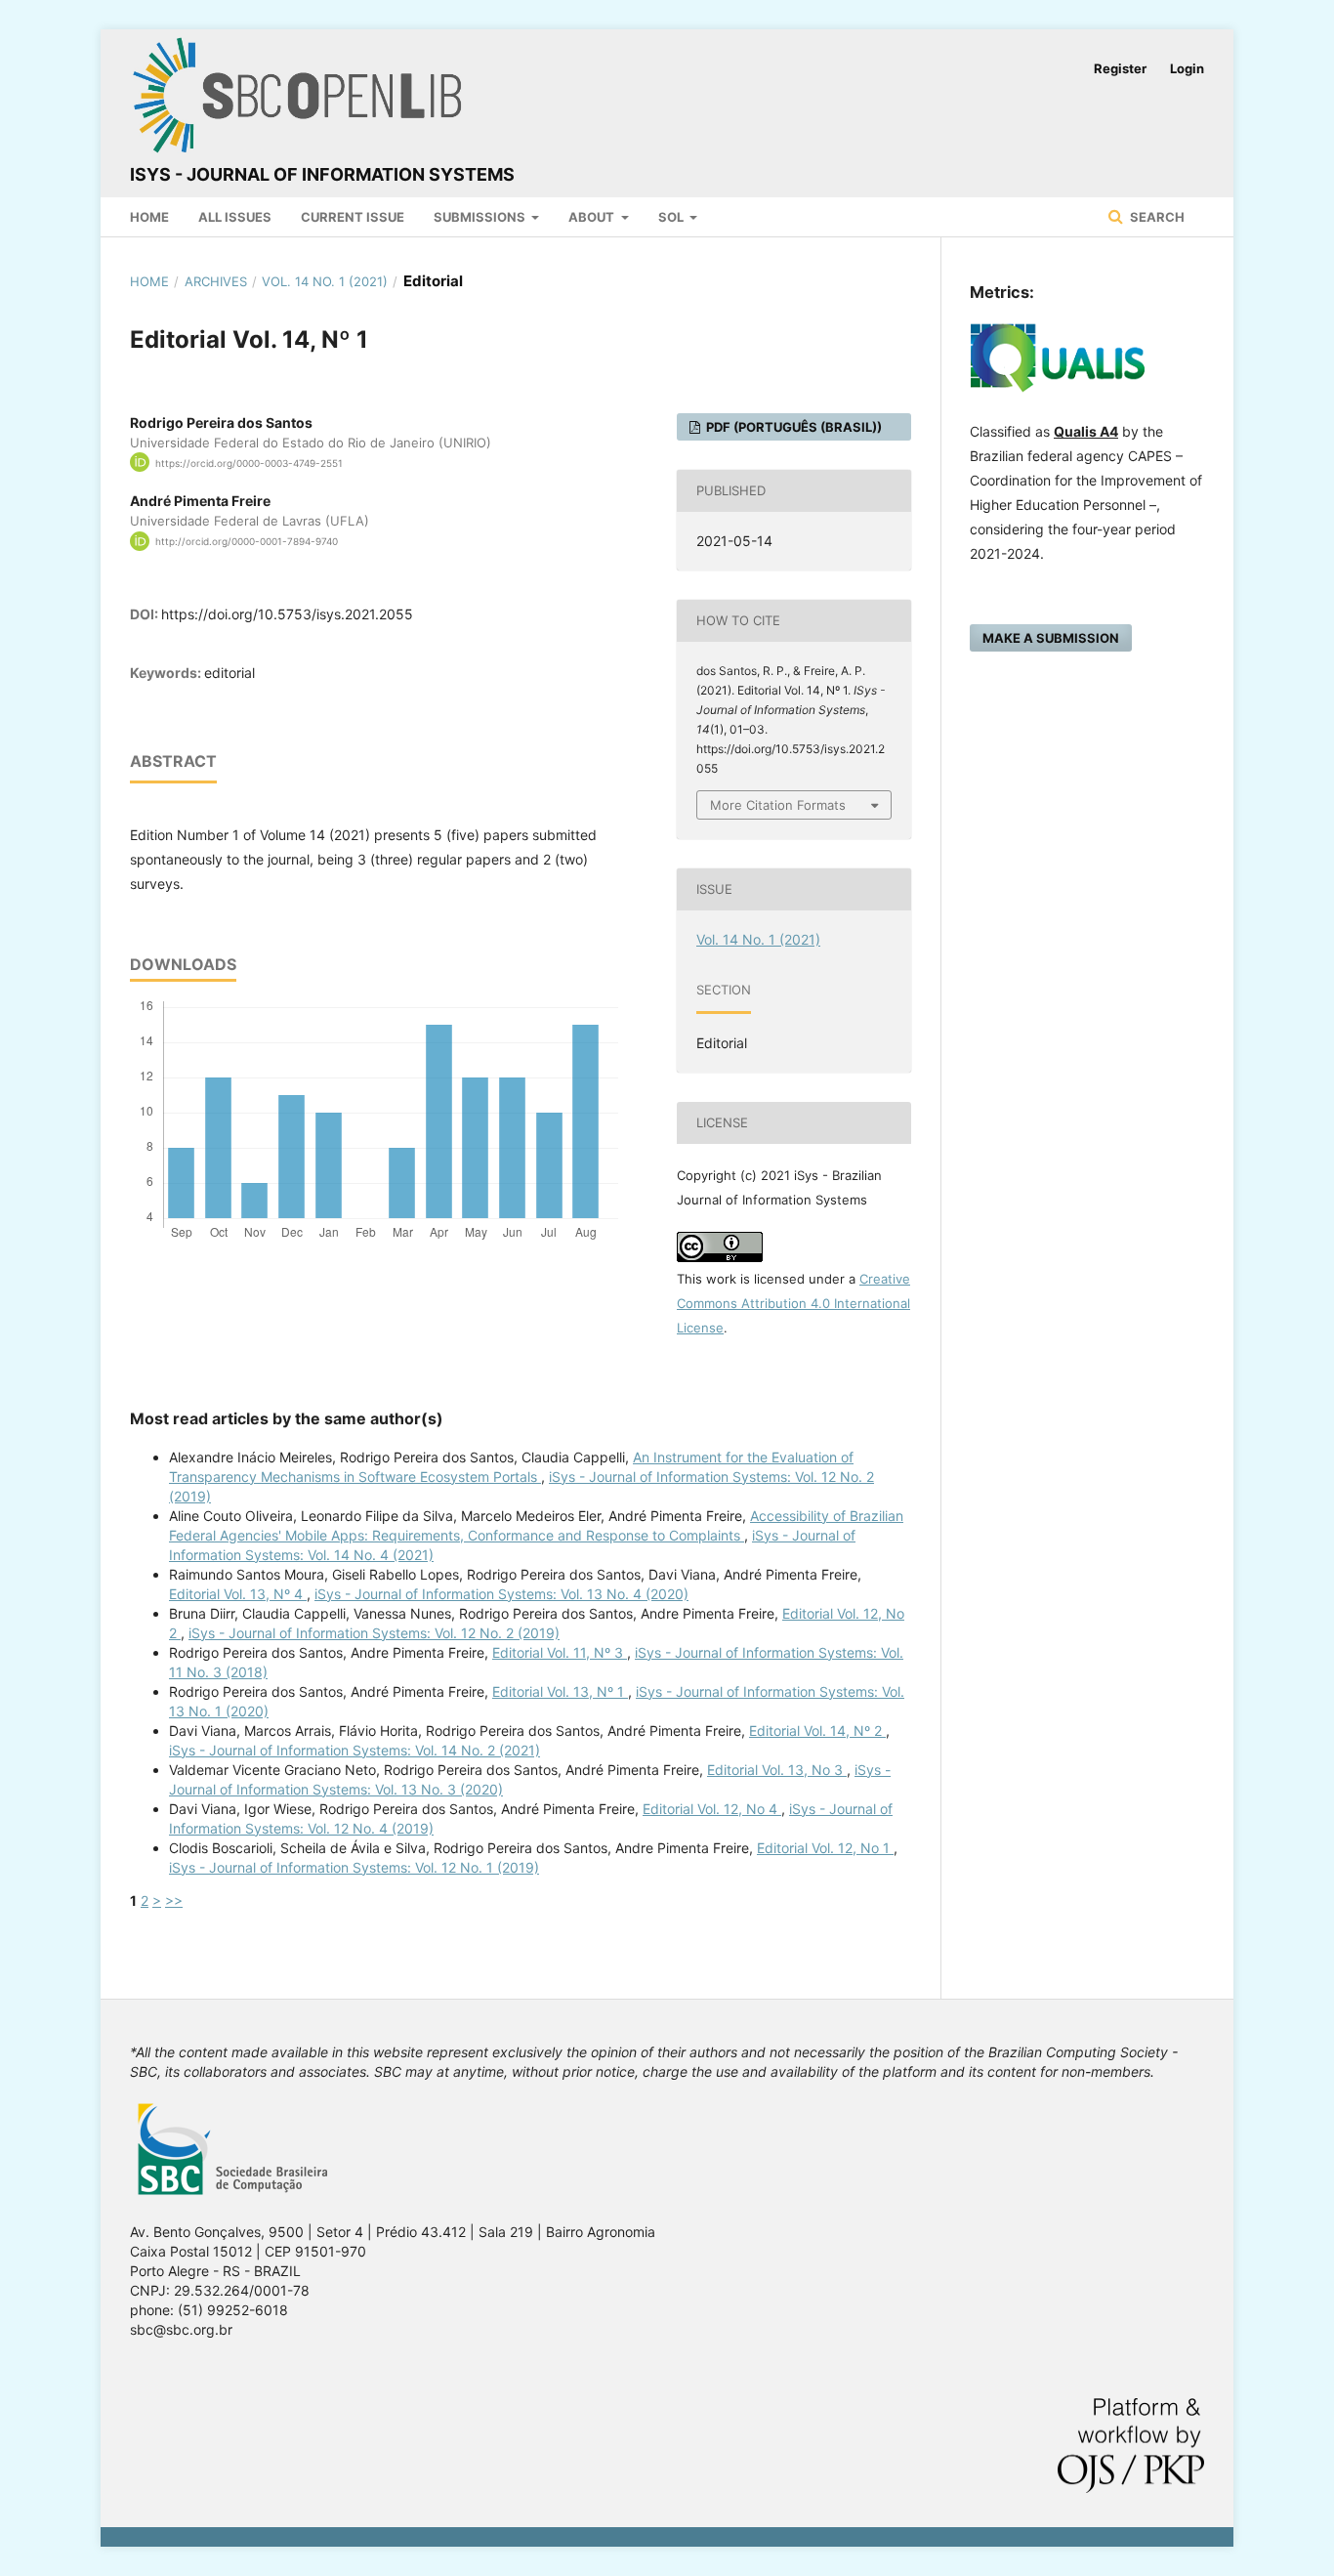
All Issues (235, 217)
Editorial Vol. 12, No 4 (712, 1809)
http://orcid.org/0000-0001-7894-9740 (247, 541)
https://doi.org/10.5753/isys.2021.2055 (287, 614)
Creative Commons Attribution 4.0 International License (793, 1303)
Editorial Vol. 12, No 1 (825, 1848)
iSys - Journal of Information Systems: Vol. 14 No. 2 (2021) (354, 1750)
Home (149, 217)
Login (1187, 68)
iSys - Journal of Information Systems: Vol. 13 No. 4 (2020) (501, 1594)
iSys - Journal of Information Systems (322, 174)
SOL (672, 217)
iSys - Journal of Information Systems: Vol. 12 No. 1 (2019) (354, 1867)
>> (174, 1900)
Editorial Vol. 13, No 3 (777, 1770)
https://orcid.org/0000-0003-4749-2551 (249, 462)
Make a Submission (1051, 638)
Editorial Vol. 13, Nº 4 (238, 1594)
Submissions (481, 217)
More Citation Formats (778, 805)
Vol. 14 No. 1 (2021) (325, 281)
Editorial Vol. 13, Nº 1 (560, 1691)
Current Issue (353, 217)
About (593, 217)
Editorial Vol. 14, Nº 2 (817, 1731)
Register (1120, 68)
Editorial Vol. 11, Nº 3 (560, 1652)
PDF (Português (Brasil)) (792, 427)
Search (1156, 217)
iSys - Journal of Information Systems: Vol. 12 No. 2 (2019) (374, 1633)
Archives (216, 281)
